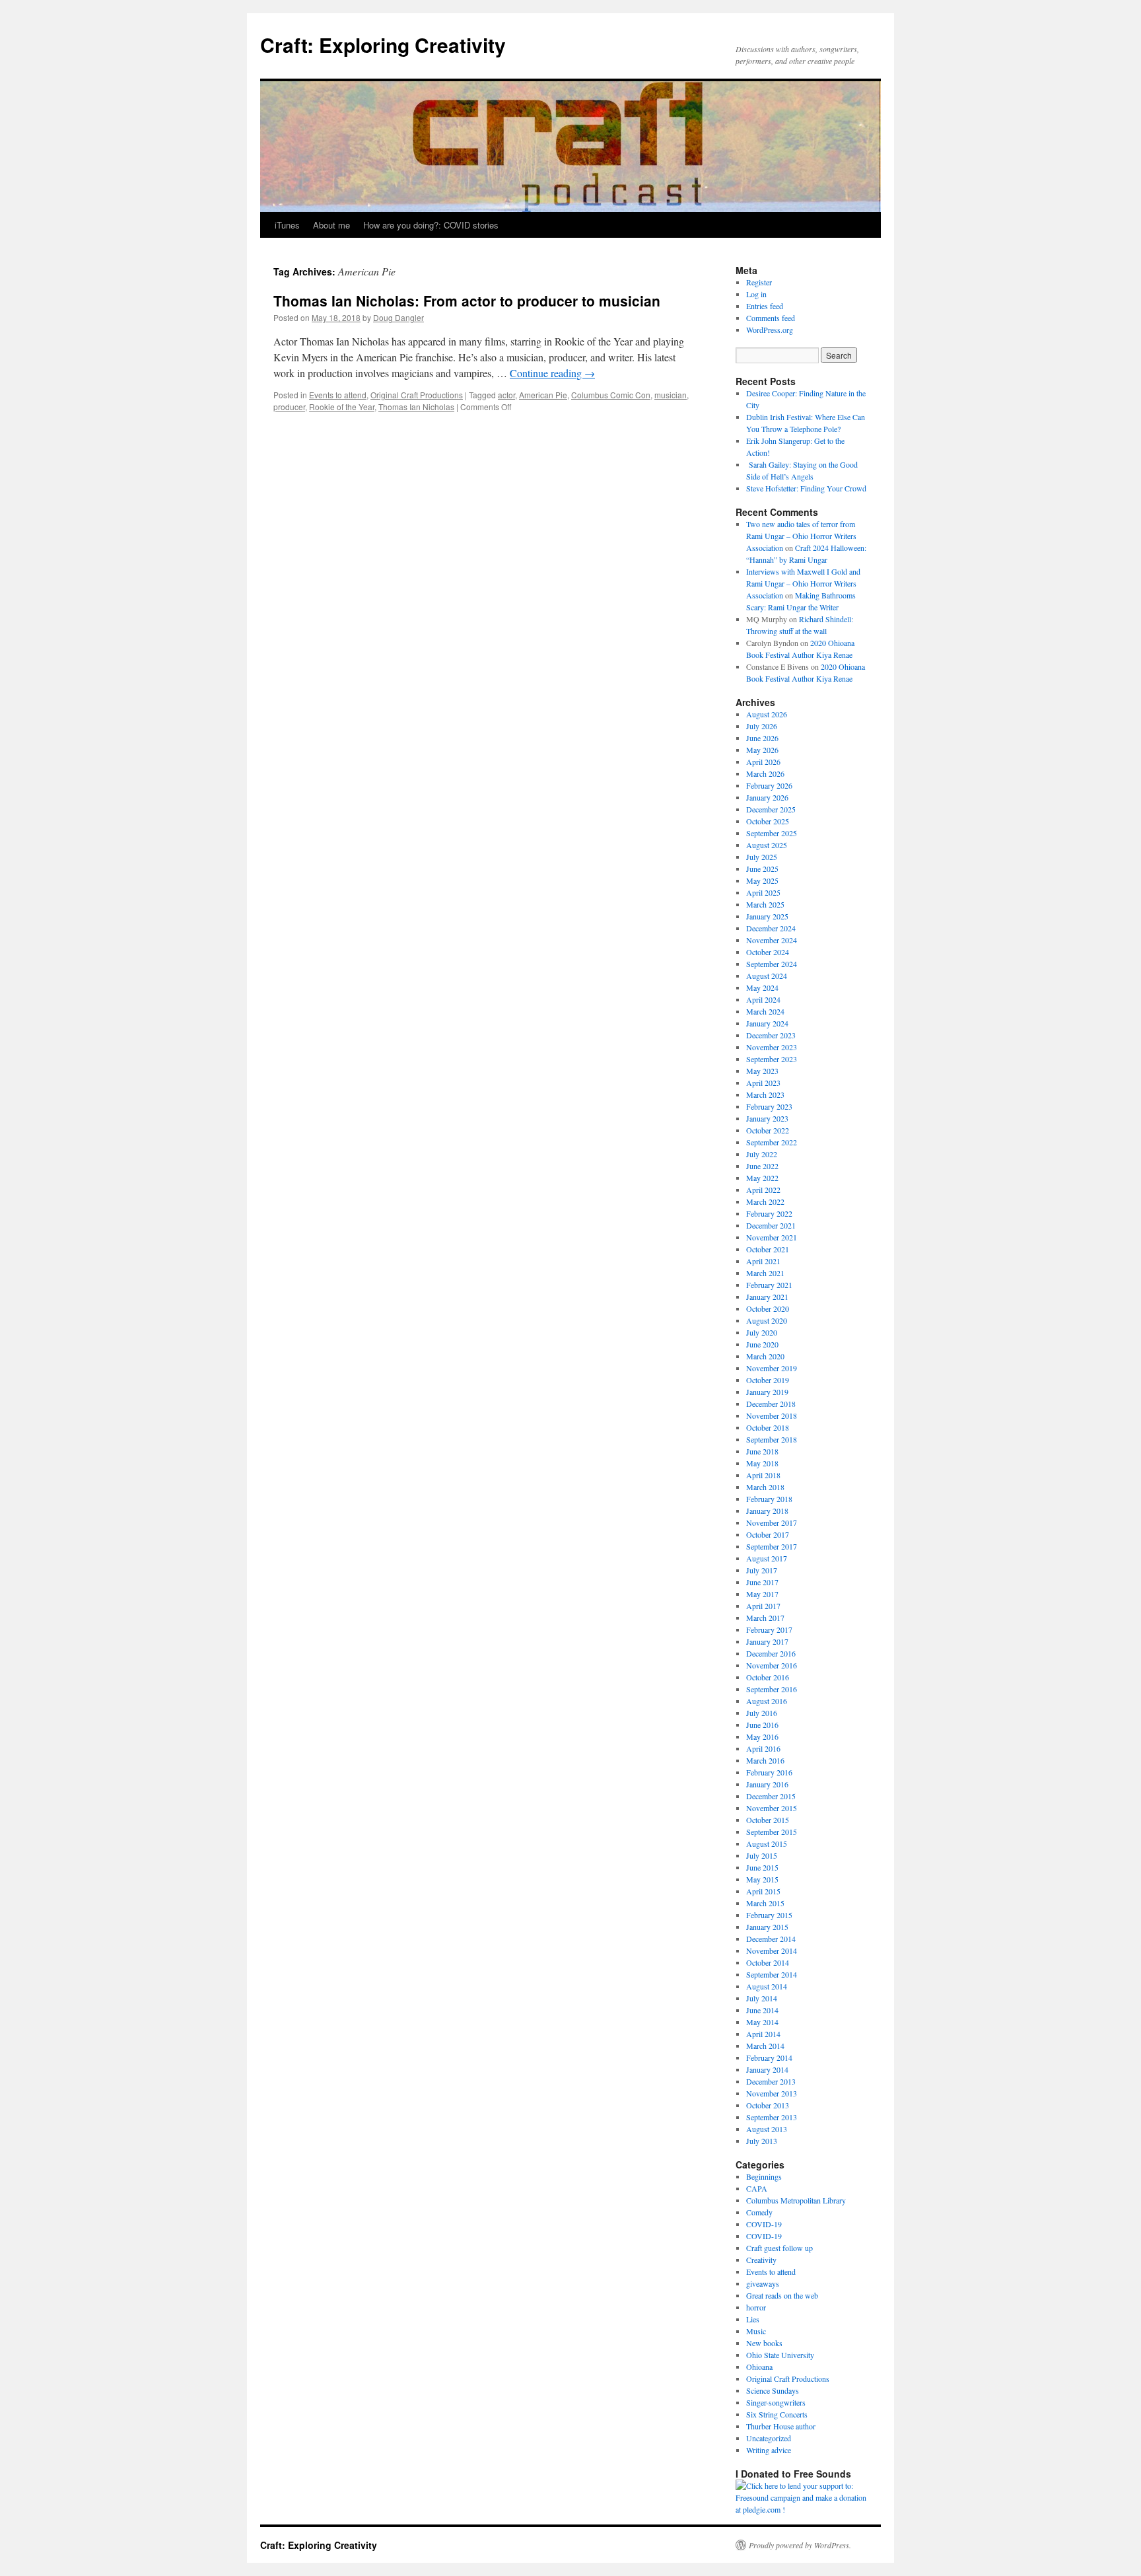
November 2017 (772, 1522)
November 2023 (772, 1047)
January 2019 (767, 1392)
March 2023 (765, 1094)
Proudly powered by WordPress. (800, 2545)
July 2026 (762, 726)
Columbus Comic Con (611, 395)
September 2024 (772, 964)
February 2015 (769, 1915)
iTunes (287, 225)
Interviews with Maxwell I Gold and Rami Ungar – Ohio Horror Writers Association (803, 583)
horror (756, 2307)
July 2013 (762, 2141)
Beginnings (764, 2176)
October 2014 (768, 1962)
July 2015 (762, 1855)
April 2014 (763, 2034)
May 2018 (762, 1463)
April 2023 (763, 1083)
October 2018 (768, 1427)
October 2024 (768, 952)
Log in (756, 294)
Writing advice (769, 2450)
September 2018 (772, 1439)
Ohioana (759, 2367)
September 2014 (772, 1974)
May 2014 (762, 2022)
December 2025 (771, 809)
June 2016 (762, 1725)
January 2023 (767, 1118)
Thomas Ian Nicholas (416, 407)
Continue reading (552, 373)
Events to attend (338, 395)
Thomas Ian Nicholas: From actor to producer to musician (467, 301)
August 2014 (767, 1986)
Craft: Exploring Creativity (383, 45)
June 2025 (762, 869)
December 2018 (771, 1404)
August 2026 (767, 714)
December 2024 (771, 928)
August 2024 (767, 976)
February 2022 (769, 1213)
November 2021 (772, 1237)
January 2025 (767, 916)
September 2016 (772, 1689)
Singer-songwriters (776, 2402)
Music (756, 2331)
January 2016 (767, 1784)
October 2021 (768, 1249)
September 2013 (772, 2117)
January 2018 (767, 1511)
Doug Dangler (398, 317)
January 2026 (767, 797)
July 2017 (762, 1570)
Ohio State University (780, 2355)
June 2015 (762, 1867)
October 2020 (768, 1308)
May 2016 (762, 1736)
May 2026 (762, 750)
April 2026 (763, 762)
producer (289, 407)
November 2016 (772, 1665)
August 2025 (767, 845)
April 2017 (763, 1606)
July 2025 (762, 857)
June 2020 (762, 1344)
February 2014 (769, 2057)
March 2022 (765, 1201)
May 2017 (762, 1594)
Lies (753, 2319)
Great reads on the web (782, 2295)
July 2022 (762, 1154)
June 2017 (762, 1582)
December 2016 (771, 1653)
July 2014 (762, 1998)
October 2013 (768, 2105)
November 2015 (772, 1808)
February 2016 (769, 1772)
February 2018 (769, 1499)
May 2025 (762, 880)
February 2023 (769, 1106)
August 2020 (767, 1320)
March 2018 (765, 1487)
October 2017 (768, 1534)
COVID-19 (764, 2224)
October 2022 (768, 1130)
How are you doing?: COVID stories (431, 225)
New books (764, 2343)
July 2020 (762, 1332)
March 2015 (765, 1903)
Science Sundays (773, 2390)
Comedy (759, 2212)
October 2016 (768, 1677)
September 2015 (772, 1832)
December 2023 (771, 1035)
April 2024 (763, 999)
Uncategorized (769, 2438)
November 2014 (772, 1950)
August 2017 (767, 1558)
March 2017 (765, 1618)
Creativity (761, 2260)
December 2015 (771, 1796)
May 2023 (762, 1071)
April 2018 (763, 1475)
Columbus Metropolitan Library (796, 2200)
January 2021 (767, 1297)
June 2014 (762, 2010)
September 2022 (772, 1142)
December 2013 (771, 2081)
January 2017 (767, 1641)
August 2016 (767, 1701)
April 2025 (763, 892)
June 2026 (762, 738)
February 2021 (769, 1285)
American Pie (543, 395)
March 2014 (765, 2046)
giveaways (763, 2283)
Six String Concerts (777, 2414)
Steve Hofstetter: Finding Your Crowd (806, 488)
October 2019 (768, 1380)
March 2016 (765, 1760)
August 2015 (767, 1843)
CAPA (757, 2188)
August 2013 (767, 2129)
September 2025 (772, 833)
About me (331, 225)
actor (506, 395)
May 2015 (762, 1879)
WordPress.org (770, 330)
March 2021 (765, 1273)
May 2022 (762, 1178)
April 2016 (763, 1748)
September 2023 (772, 1059)
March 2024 (765, 1011)
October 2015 (768, 1820)
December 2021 (771, 1225)
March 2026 (765, 773)
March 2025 (765, 904)
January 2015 (767, 1927)
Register (759, 282)
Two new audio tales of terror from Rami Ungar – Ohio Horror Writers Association (801, 536)
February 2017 (769, 1629)
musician (671, 395)
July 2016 (762, 1713)
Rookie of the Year (342, 407)
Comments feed (771, 318)
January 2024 (767, 1023)
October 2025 (768, 821)
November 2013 (772, 2093)
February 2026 (769, 785)
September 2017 (772, 1546)
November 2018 (772, 1415)
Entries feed (765, 306)
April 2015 (763, 1891)
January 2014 (767, 2069)
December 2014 (771, 1939)
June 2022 (762, 1166)
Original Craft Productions (417, 395)
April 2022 (763, 1190)
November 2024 (772, 940)
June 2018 (762, 1451)
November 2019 (772, 1368)
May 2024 (762, 987)
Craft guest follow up (779, 2248)
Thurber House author (781, 2426)
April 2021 (763, 1261)
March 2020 (765, 1356)
